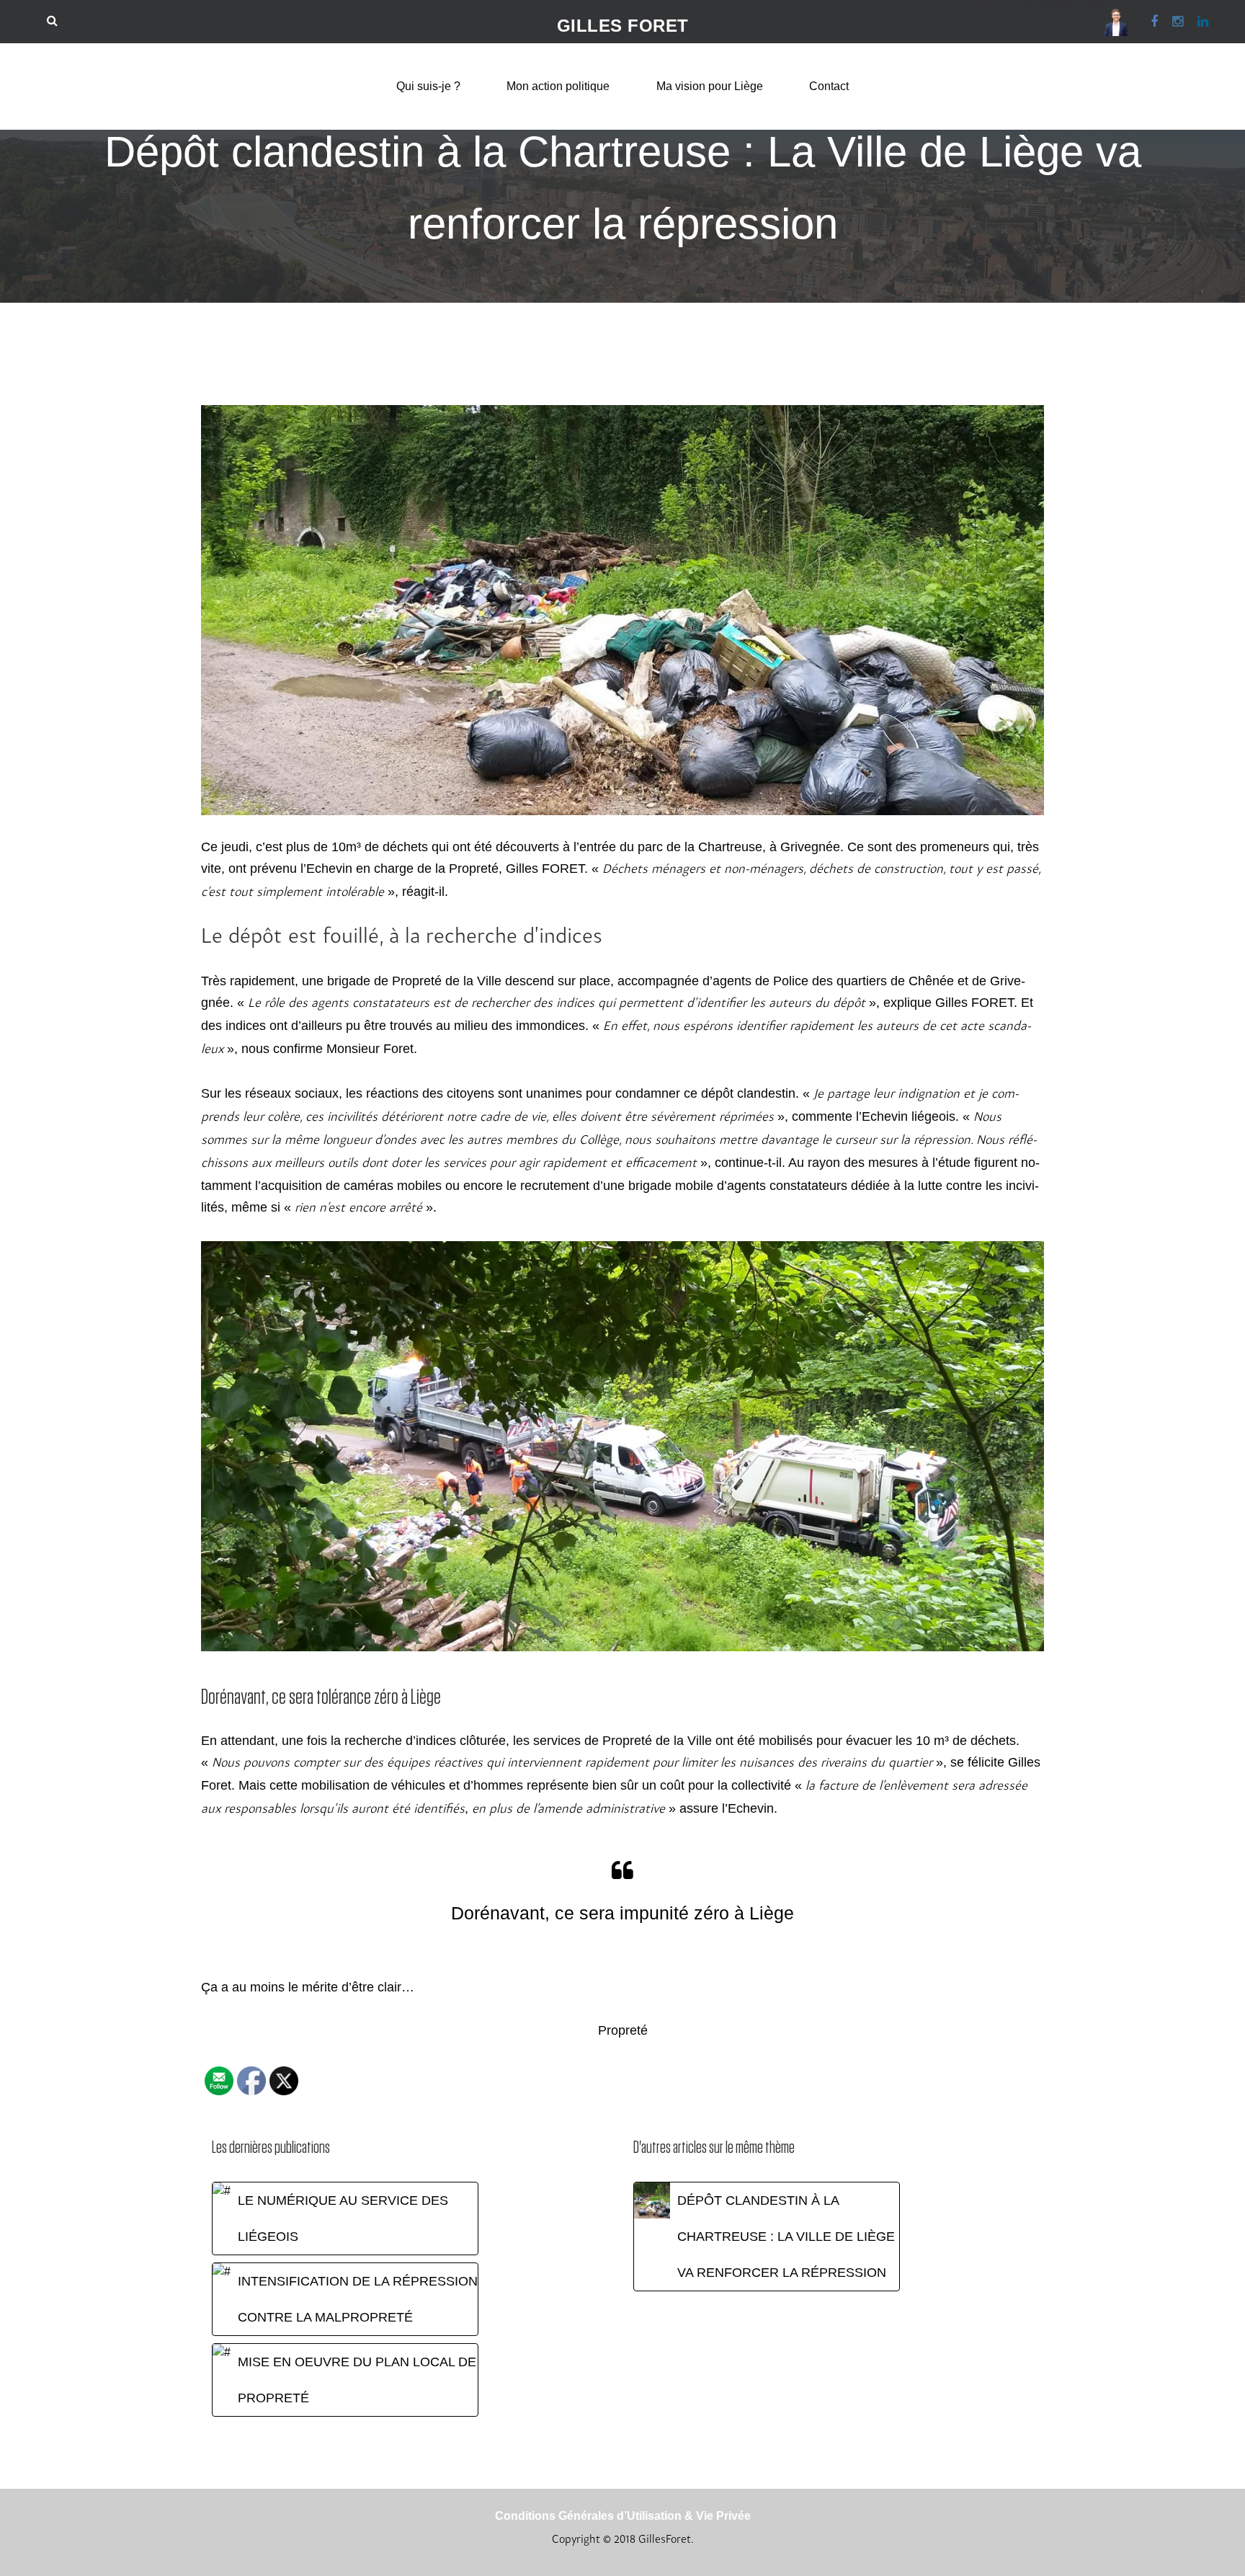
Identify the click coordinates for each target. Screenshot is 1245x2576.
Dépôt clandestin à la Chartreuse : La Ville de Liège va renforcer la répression (786, 2237)
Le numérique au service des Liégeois (343, 2219)
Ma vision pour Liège (710, 86)
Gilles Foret (623, 26)
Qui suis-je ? (428, 86)
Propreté (623, 2030)
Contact (829, 86)
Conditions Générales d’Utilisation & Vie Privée (623, 2516)
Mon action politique (558, 86)
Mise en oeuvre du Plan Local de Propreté (357, 2380)
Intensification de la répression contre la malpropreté (358, 2299)
